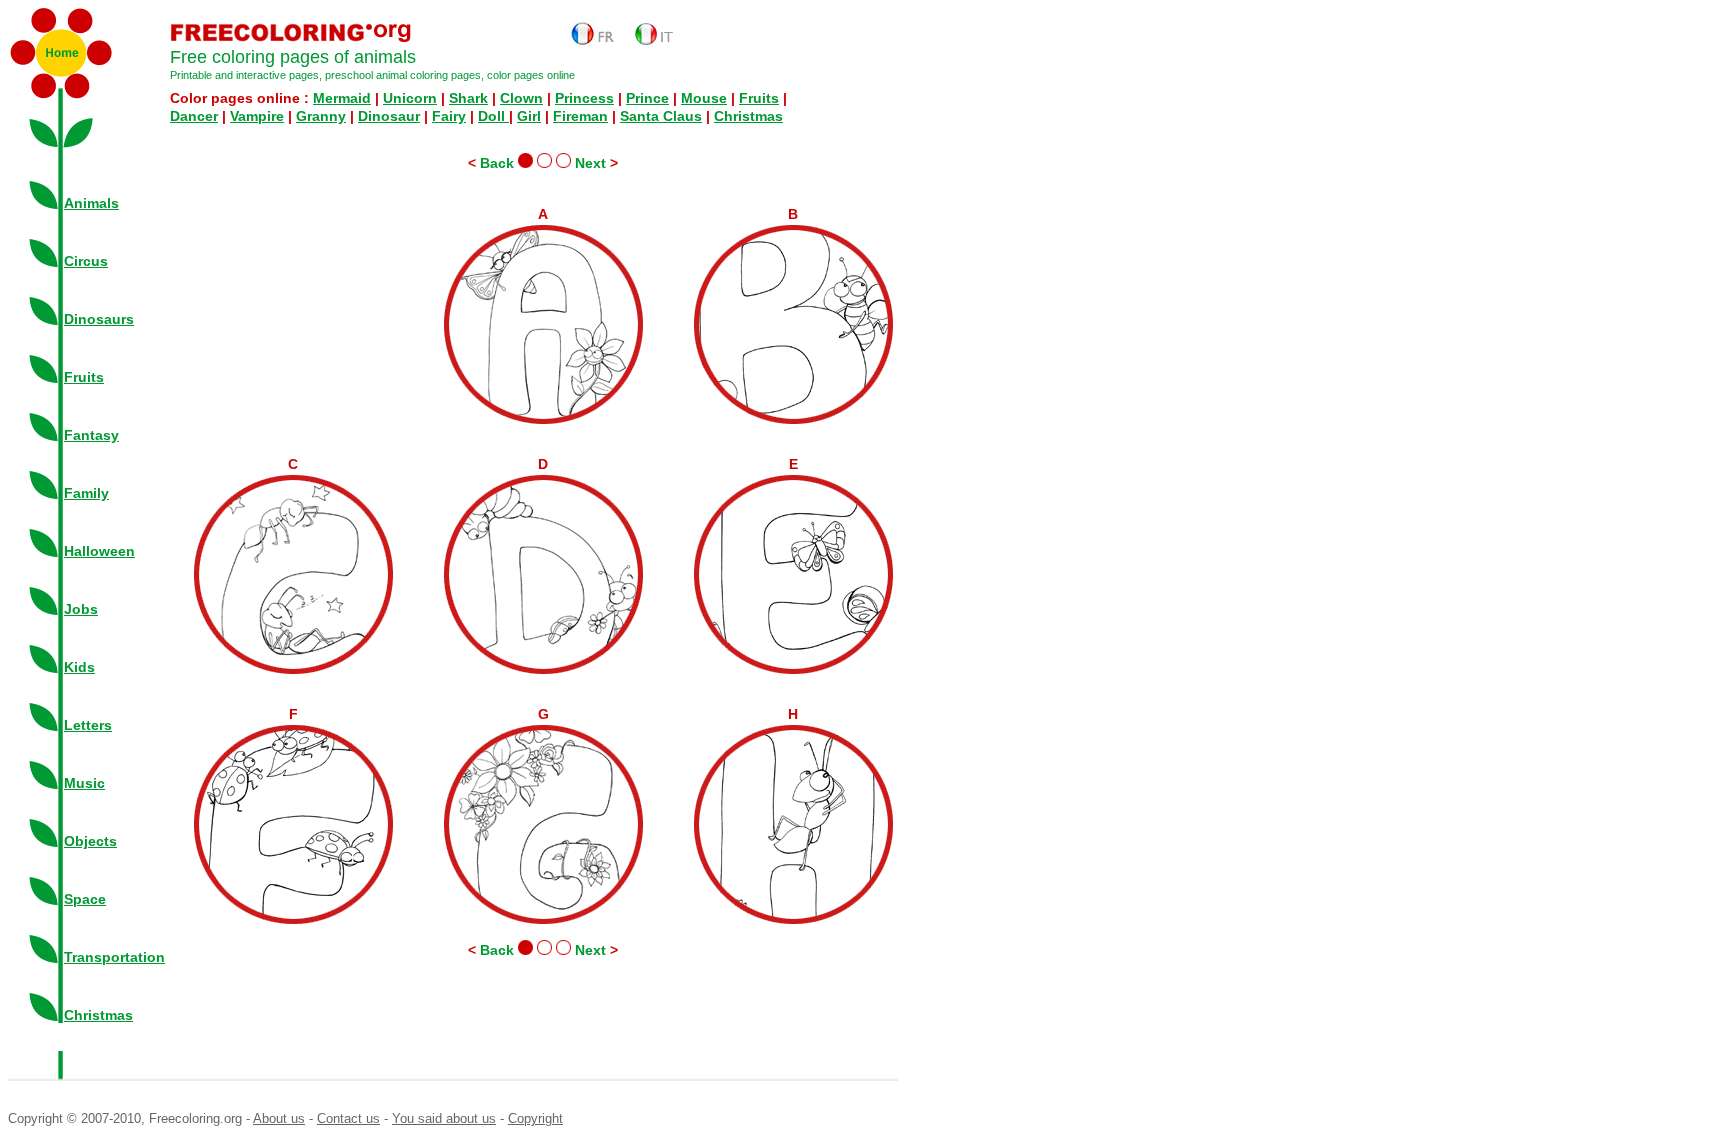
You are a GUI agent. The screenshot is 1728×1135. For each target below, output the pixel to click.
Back (499, 163)
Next (588, 163)
